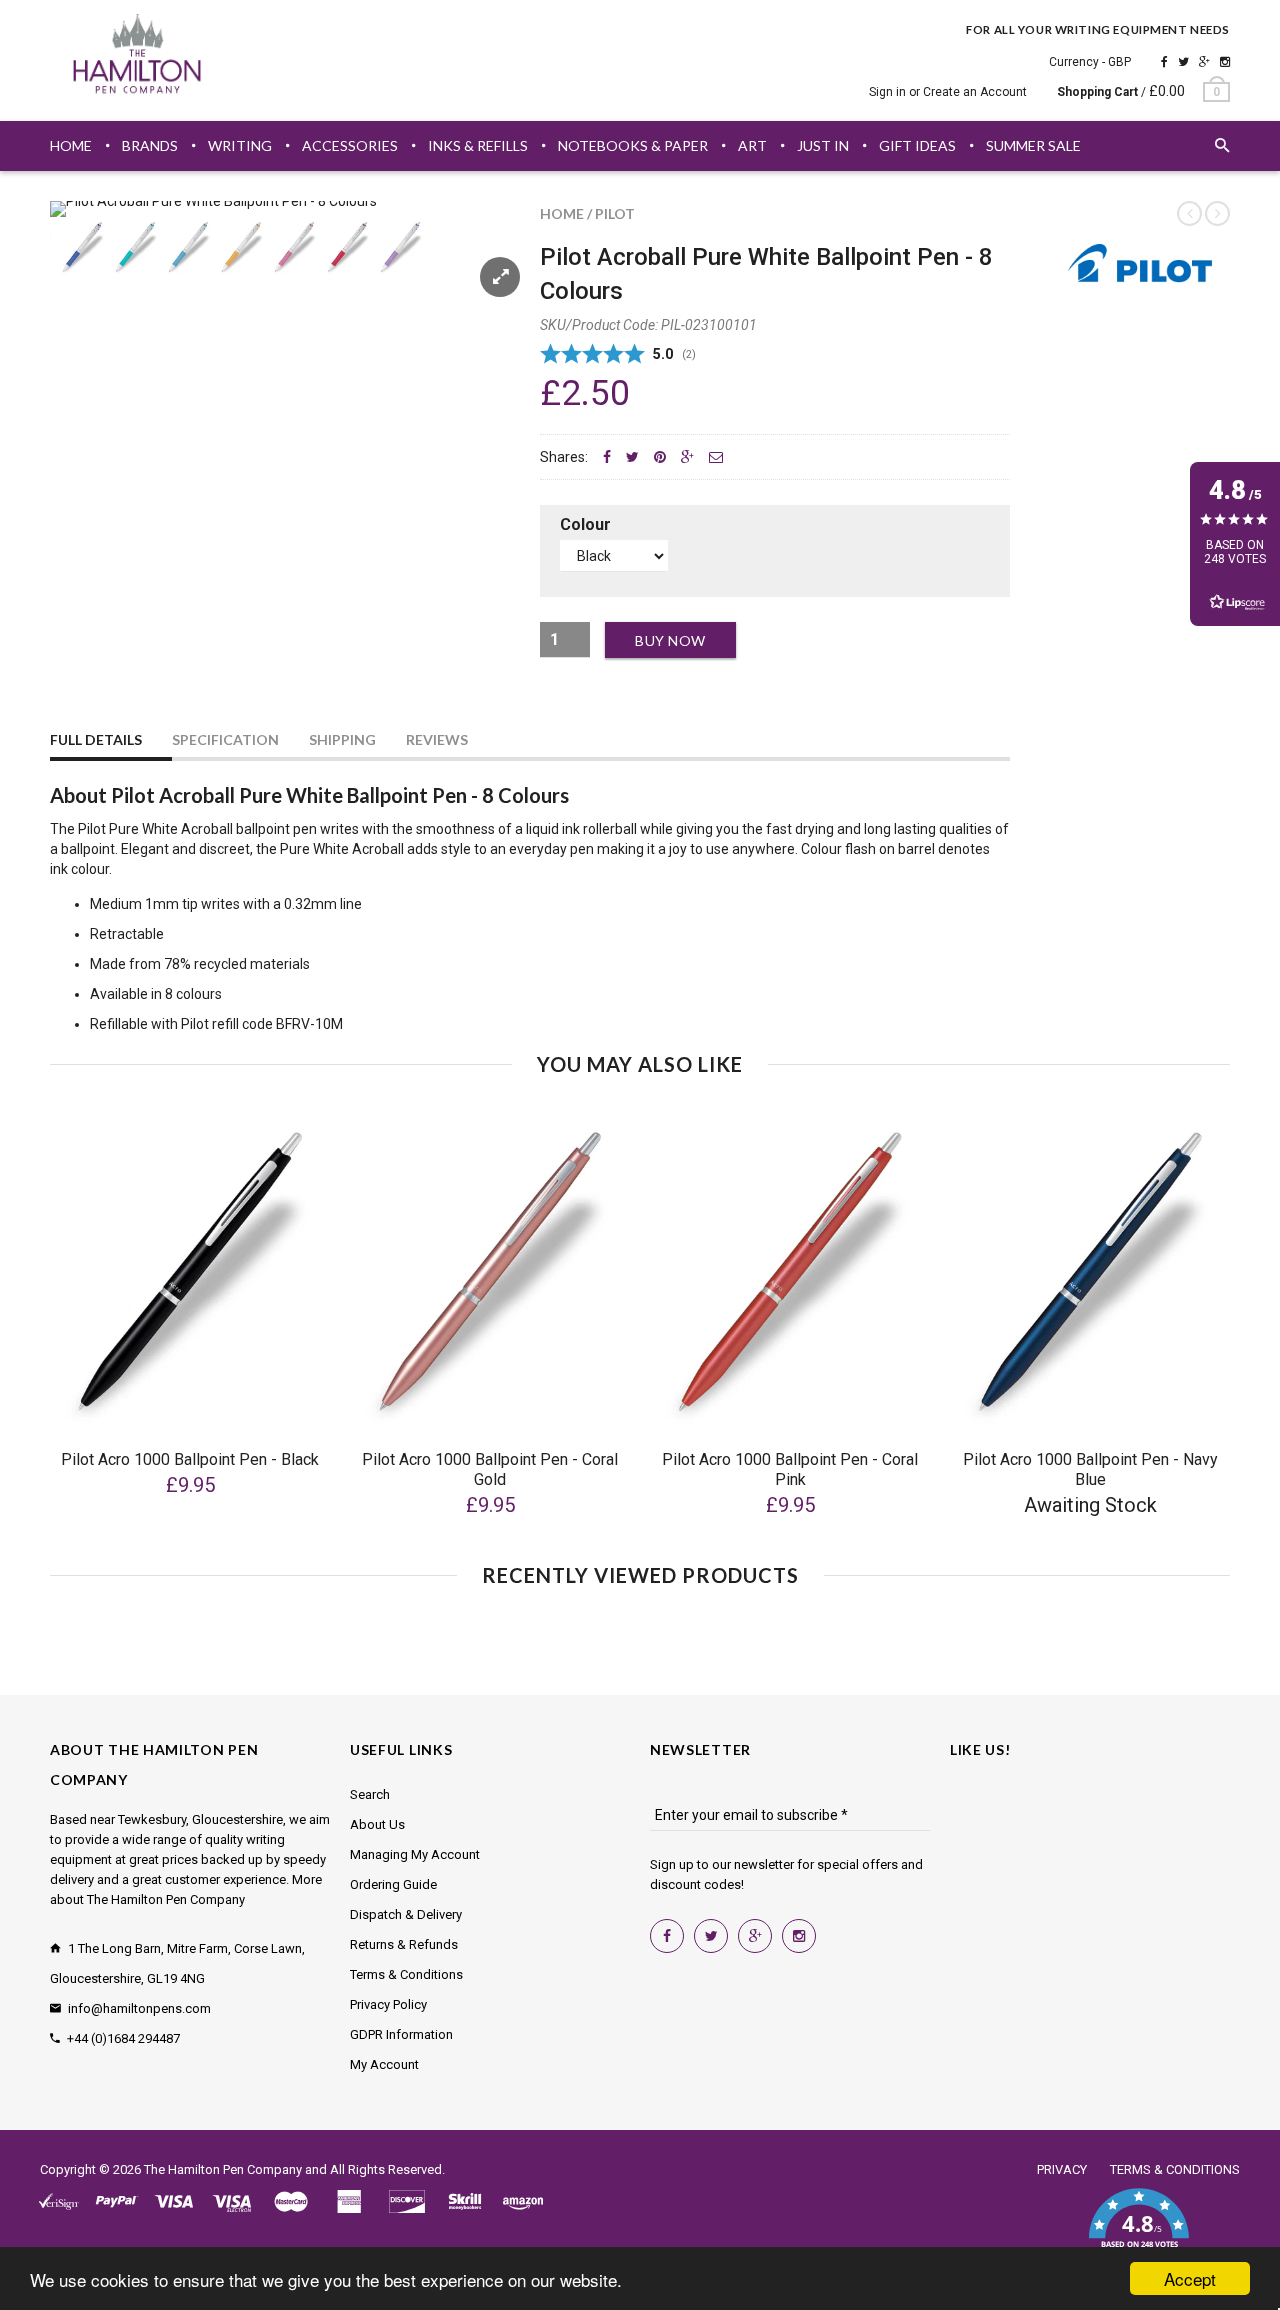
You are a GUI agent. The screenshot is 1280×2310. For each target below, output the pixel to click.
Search (370, 1794)
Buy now (670, 640)
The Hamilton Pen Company (223, 2169)
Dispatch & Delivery (406, 1914)
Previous (90, 270)
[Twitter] (1183, 62)
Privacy (1062, 2169)
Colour (585, 524)
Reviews (437, 739)
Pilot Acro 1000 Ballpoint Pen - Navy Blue (1090, 1469)
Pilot (615, 213)
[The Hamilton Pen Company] (137, 57)
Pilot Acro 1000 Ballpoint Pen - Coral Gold (490, 1469)
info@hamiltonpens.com (139, 2008)
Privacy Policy (388, 2004)
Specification (225, 739)
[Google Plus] (1204, 62)
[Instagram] (1225, 62)
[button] (1138, 2230)
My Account (384, 2064)
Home (562, 213)
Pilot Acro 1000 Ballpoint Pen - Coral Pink (790, 1469)
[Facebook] (1164, 62)
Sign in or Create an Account (948, 92)
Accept (1190, 2278)
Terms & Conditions (406, 1974)
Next (482, 270)
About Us (377, 1824)
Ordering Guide (393, 1884)
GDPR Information (401, 2034)
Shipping (342, 739)
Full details (96, 739)
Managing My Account (415, 1854)
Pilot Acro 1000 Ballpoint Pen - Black (190, 1459)
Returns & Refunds (404, 1944)
